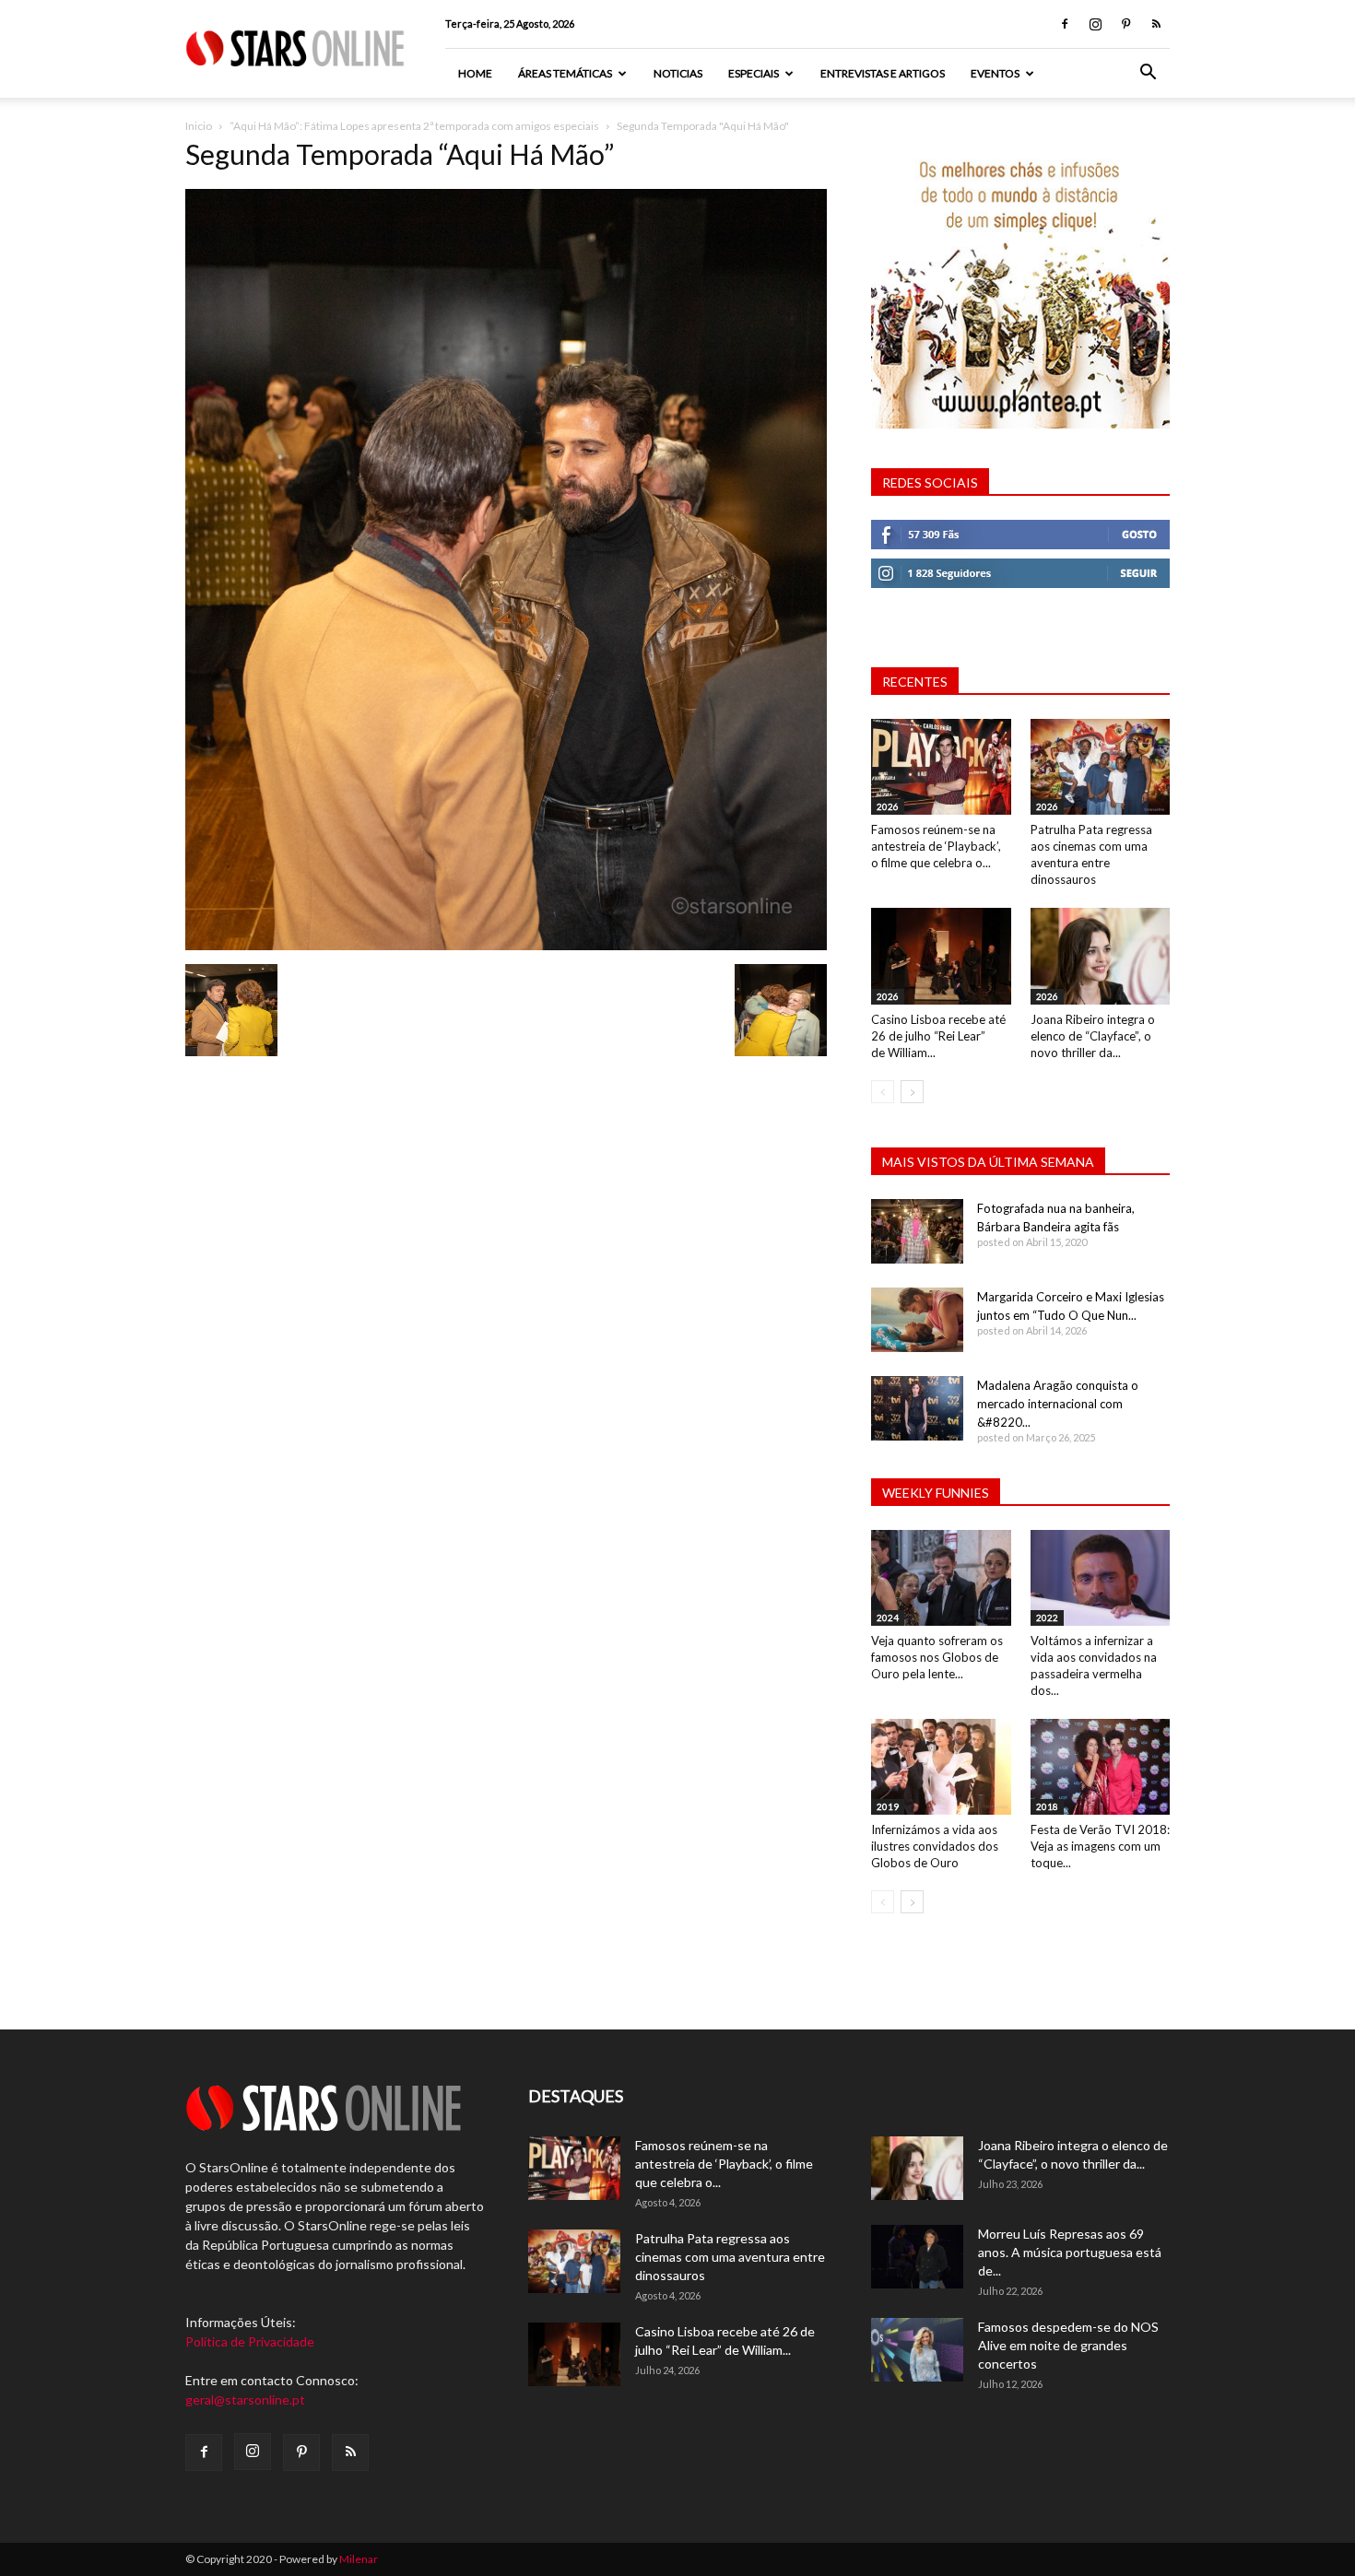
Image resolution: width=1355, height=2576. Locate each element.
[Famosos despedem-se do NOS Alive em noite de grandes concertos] (917, 2350)
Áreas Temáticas (565, 73)
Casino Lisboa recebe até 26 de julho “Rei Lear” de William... (938, 1036)
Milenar (359, 2559)
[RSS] (1156, 24)
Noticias (678, 73)
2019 (888, 1806)
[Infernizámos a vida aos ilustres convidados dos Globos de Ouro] (941, 1767)
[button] (1148, 74)
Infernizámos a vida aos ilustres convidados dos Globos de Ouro (935, 1846)
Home (475, 73)
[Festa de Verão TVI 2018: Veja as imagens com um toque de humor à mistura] (1101, 1767)
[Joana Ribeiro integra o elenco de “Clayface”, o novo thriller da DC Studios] (1101, 956)
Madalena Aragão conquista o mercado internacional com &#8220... (1058, 1404)
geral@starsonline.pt (245, 2400)
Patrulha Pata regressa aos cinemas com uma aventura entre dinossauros (730, 2257)
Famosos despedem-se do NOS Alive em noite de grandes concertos (1068, 2345)
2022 (1047, 1617)
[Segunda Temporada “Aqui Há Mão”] (506, 945)
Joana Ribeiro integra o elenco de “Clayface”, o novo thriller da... (1093, 1036)
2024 (888, 1617)
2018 (1047, 1806)
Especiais (754, 73)
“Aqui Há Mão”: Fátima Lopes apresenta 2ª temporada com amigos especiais (414, 126)
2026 (888, 806)
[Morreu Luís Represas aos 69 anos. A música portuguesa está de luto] (917, 2257)
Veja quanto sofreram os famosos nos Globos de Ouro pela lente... (937, 1657)
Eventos (995, 73)
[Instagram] (1095, 24)
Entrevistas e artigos (883, 73)
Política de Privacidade (250, 2341)
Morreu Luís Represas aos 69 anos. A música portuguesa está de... (1070, 2252)
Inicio (199, 126)
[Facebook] (1065, 24)
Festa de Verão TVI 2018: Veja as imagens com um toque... (1100, 1846)
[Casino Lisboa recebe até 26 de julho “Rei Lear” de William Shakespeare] (941, 956)
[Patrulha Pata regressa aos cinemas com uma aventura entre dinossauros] (1101, 767)
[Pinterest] (1125, 24)
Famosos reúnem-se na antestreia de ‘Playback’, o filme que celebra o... (936, 846)
